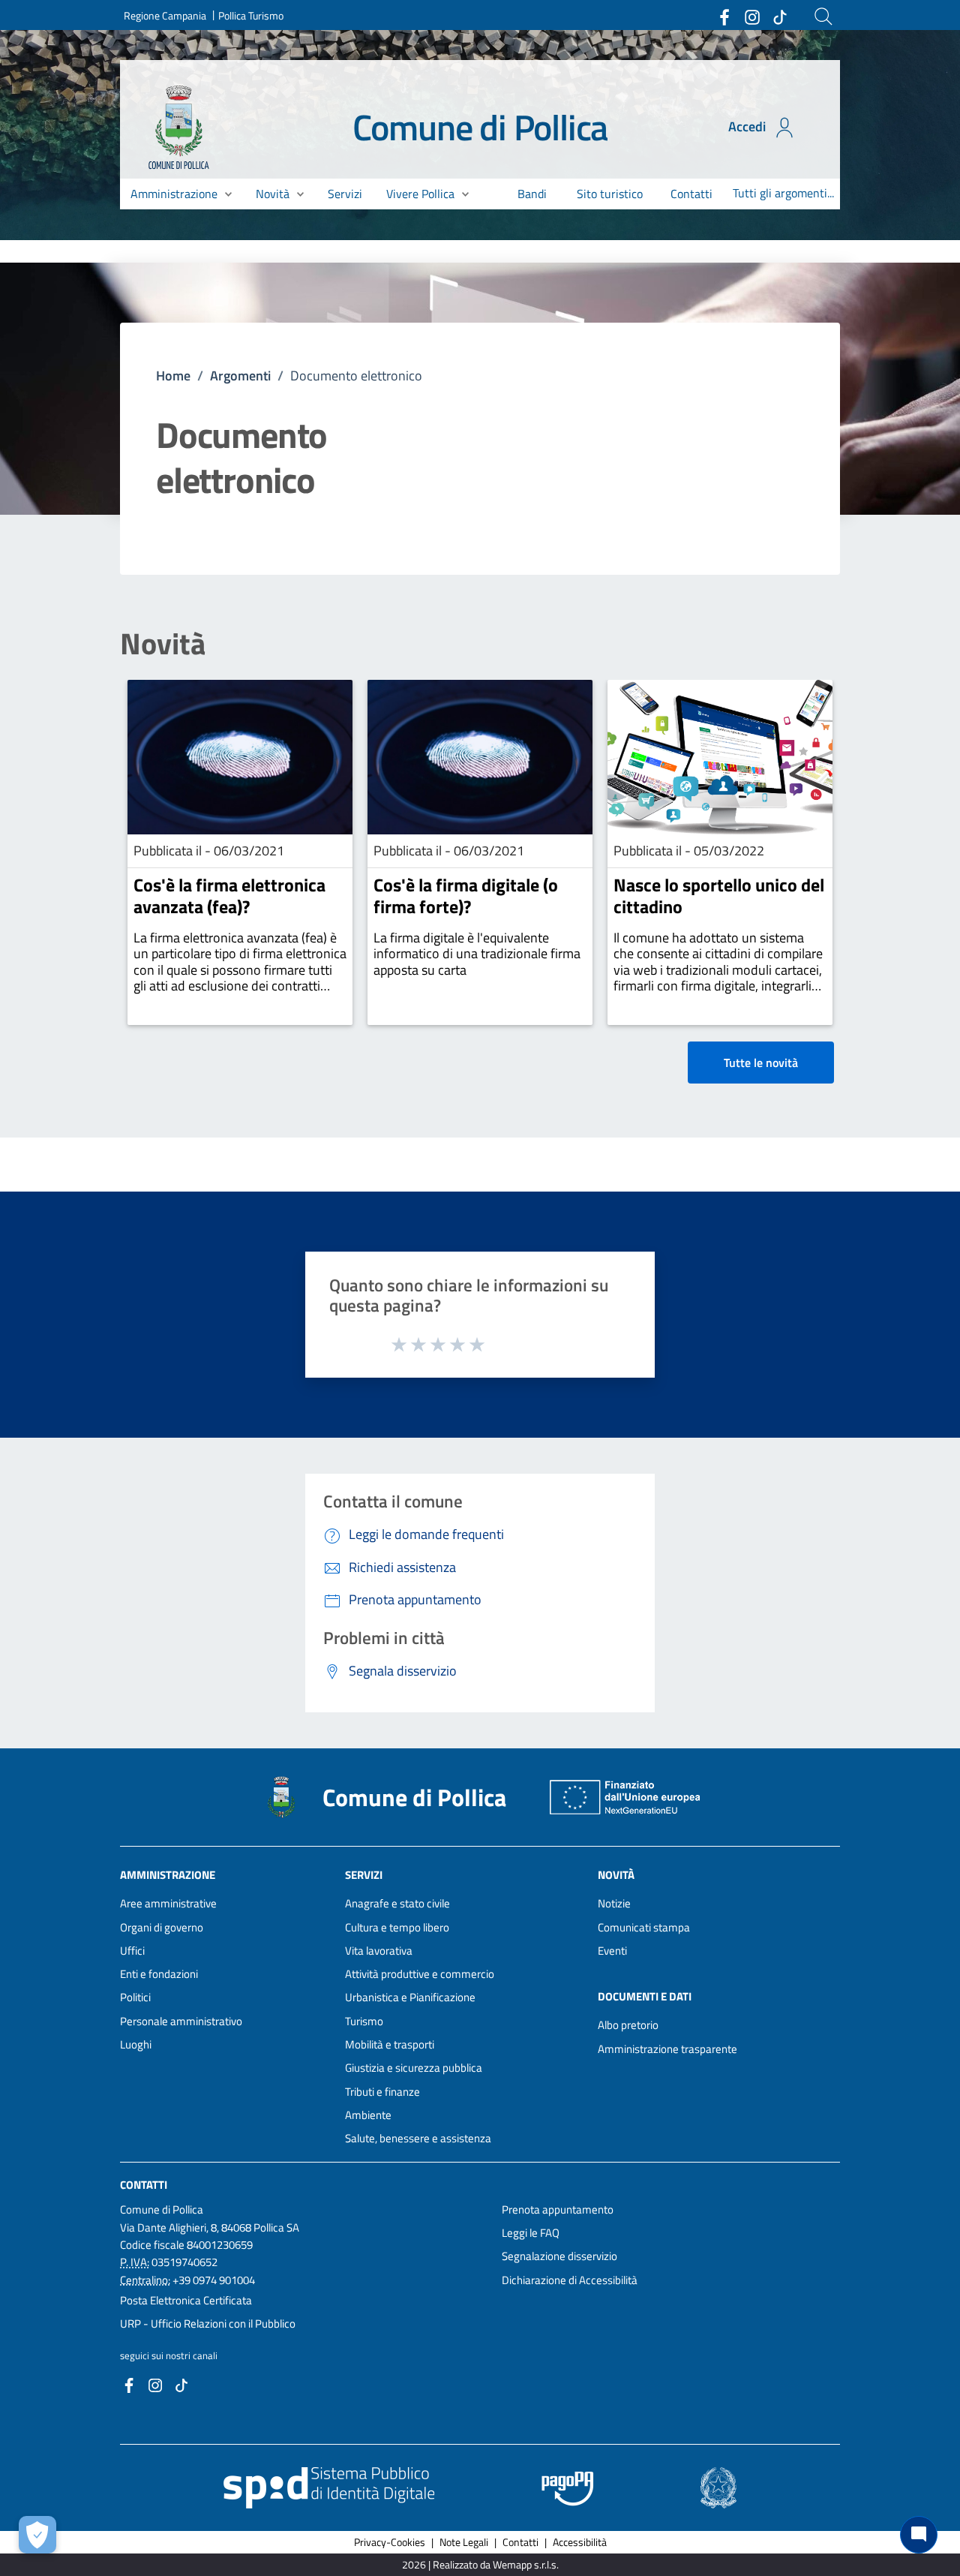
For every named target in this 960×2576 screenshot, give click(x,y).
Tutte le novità (761, 1063)
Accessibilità (580, 2542)
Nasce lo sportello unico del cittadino (719, 896)
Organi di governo (162, 1927)
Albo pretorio (628, 2025)
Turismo (364, 2021)
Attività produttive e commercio (420, 1974)
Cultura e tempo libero (397, 1927)
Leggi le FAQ (531, 2233)
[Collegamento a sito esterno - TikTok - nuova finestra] (779, 16)
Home (173, 376)
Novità (163, 644)
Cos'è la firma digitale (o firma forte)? (466, 896)
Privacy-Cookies (390, 2542)
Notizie (614, 1903)
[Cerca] (823, 17)
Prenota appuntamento (558, 2209)
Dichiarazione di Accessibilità (570, 2280)
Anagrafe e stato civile (397, 1903)
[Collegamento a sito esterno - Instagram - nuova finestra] (751, 16)
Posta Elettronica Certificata (186, 2300)
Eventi (612, 1951)
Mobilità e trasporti (390, 2044)
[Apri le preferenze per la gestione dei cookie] (37, 2535)
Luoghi (136, 2044)
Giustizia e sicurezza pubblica (414, 2068)
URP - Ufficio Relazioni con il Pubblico (208, 2324)
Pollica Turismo (251, 15)
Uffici (132, 1951)
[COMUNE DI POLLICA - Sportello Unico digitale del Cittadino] (179, 126)
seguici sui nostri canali (169, 2355)
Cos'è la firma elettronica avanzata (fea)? (229, 896)
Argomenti (240, 376)
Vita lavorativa (379, 1951)
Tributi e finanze (382, 2092)
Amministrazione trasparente (667, 2049)
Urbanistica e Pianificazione (410, 1997)
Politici (135, 1997)
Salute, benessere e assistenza (418, 2138)
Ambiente (368, 2115)
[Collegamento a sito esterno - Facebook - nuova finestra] (724, 16)
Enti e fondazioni (159, 1974)
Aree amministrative (168, 1903)
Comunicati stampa (644, 1927)
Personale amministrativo (181, 2021)
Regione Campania (165, 15)
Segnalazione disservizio (559, 2256)
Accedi (748, 126)
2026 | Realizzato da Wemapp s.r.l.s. (480, 2564)
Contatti (144, 2184)
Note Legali (464, 2542)
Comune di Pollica (480, 127)
